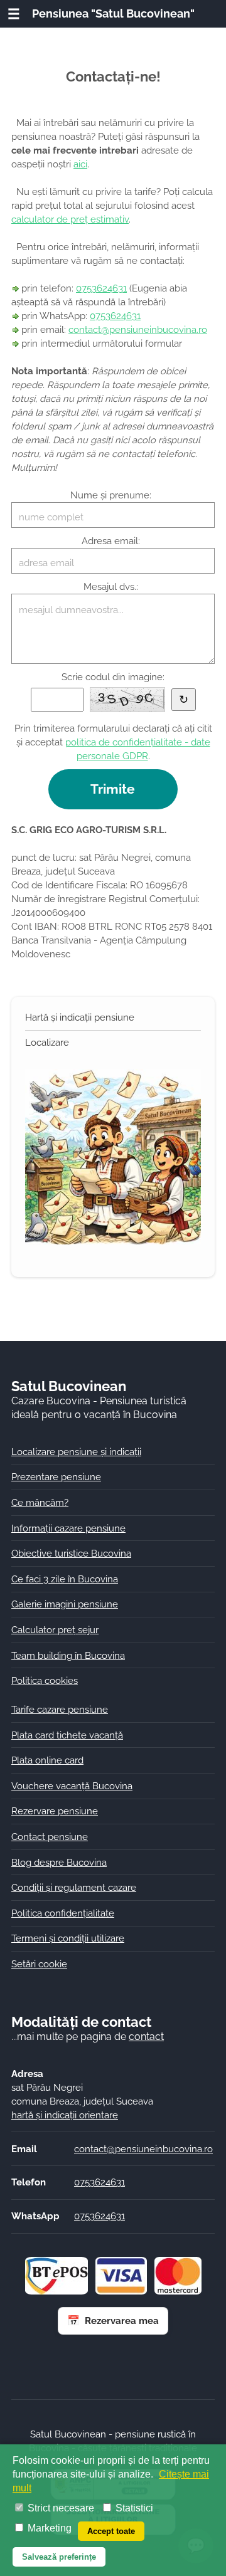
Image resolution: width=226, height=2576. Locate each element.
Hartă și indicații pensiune (80, 1017)
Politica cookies (45, 1680)
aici (80, 164)
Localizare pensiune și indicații (76, 1452)
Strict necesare (60, 2508)
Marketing (48, 2528)
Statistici (133, 2508)
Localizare (47, 1042)
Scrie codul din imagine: (113, 677)
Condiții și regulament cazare (74, 1887)
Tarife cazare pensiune (60, 1709)
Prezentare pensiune (56, 1477)
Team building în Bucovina (68, 1655)
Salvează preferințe (59, 2557)
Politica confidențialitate (63, 1913)
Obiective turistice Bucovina (71, 1553)
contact (146, 2037)
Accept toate (111, 2531)
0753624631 (101, 288)
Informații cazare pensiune (68, 1528)
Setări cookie (39, 1964)
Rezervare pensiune (55, 1811)
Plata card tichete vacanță (67, 1735)
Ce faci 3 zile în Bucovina (65, 1579)
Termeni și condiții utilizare (68, 1938)
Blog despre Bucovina (59, 1862)
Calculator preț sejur (55, 1630)
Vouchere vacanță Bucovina (72, 1786)
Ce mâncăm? (40, 1502)
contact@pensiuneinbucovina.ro (138, 329)
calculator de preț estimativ (70, 219)
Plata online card (47, 1760)
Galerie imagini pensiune (65, 1604)
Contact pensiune (50, 1837)
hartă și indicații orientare (65, 2115)
